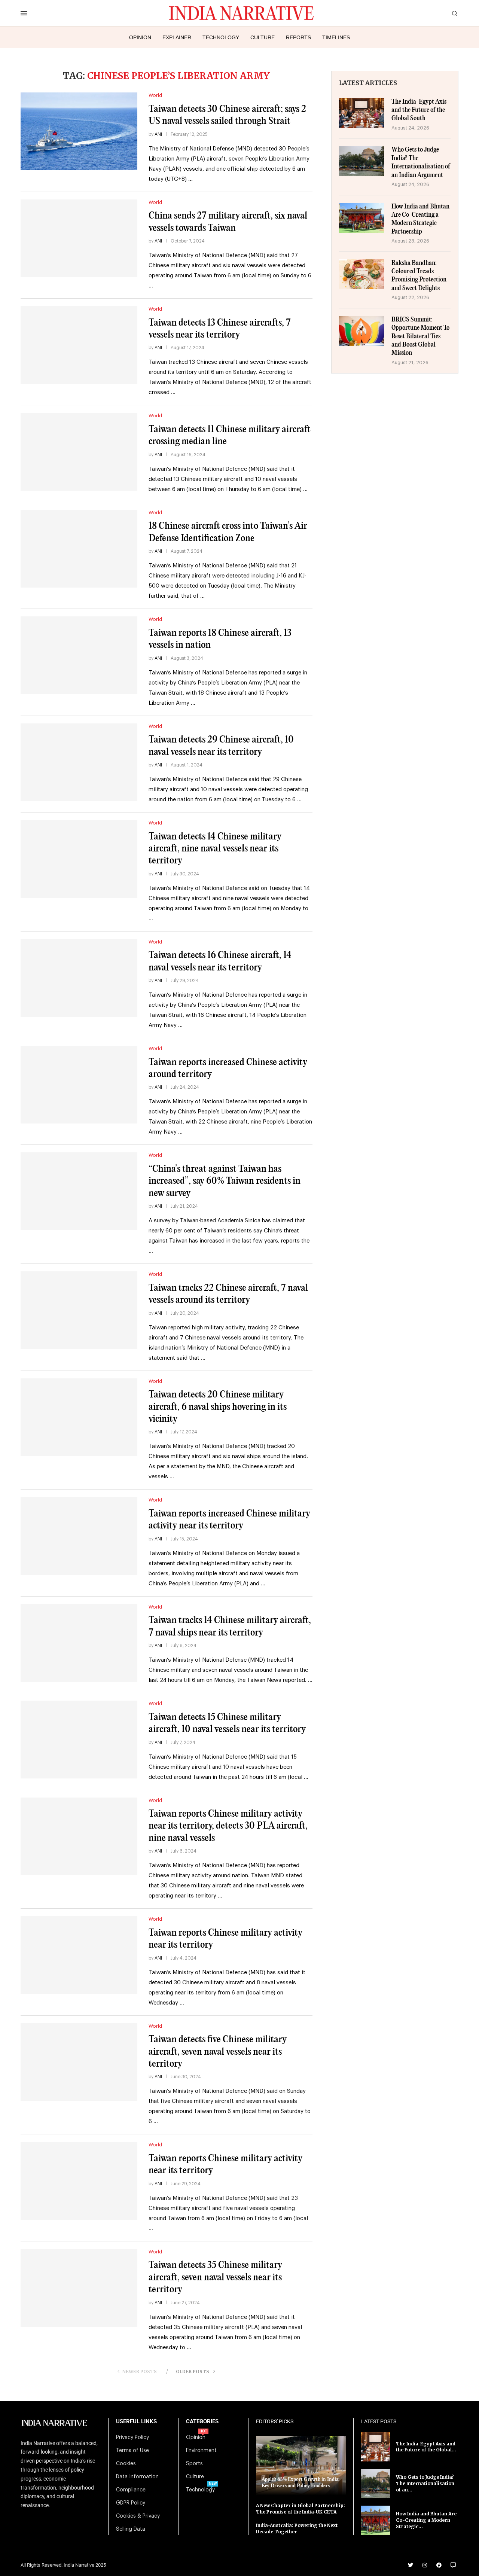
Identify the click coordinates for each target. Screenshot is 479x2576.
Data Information (137, 2477)
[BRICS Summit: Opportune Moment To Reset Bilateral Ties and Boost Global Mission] (361, 331)
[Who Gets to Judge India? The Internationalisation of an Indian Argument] (361, 161)
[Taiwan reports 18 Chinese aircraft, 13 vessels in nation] (79, 655)
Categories (202, 2422)
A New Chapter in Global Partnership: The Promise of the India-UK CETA (300, 2509)
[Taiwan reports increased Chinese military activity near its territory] (79, 1536)
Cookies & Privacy (138, 2516)
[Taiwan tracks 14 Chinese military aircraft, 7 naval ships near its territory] (79, 1643)
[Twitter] (411, 2565)
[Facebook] (439, 2565)
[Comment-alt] (453, 2565)
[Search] (455, 14)
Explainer (177, 37)
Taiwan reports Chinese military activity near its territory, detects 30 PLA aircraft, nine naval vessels (228, 1826)
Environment (201, 2451)
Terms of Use (132, 2451)
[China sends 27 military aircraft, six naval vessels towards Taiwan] (79, 238)
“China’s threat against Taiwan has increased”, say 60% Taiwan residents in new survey (225, 1181)
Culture (263, 37)
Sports (194, 2464)
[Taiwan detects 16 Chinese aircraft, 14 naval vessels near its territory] (79, 978)
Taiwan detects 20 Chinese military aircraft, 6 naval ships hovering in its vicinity (218, 1407)
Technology (221, 37)
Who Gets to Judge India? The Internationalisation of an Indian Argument (421, 162)
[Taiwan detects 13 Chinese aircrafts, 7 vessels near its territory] (79, 345)
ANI (158, 134)
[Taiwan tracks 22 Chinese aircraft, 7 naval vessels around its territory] (79, 1310)
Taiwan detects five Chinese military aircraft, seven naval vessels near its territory (218, 2052)
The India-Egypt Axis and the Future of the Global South (419, 110)
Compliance (131, 2490)
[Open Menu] (24, 13)
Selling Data (131, 2529)
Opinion (140, 37)
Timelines (336, 37)
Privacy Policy (132, 2438)
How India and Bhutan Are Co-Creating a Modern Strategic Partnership (420, 219)
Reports (298, 37)
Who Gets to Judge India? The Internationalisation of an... (425, 2483)
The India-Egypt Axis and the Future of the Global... (426, 2447)
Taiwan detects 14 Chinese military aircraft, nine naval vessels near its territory (215, 849)
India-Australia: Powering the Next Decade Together (297, 2528)
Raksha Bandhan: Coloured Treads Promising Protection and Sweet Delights (419, 276)
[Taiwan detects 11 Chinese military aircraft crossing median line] (79, 452)
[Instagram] (425, 2565)
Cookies (126, 2464)
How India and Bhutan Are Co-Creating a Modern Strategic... (426, 2520)
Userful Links (136, 2422)
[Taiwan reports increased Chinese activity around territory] (79, 1085)
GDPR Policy (131, 2503)
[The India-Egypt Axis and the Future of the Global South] (361, 113)
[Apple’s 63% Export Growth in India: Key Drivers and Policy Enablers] (301, 2465)
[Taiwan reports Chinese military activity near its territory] (79, 1955)
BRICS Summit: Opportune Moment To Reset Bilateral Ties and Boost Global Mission (420, 337)
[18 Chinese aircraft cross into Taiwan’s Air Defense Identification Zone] (79, 549)
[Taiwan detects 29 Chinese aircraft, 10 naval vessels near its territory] (79, 762)
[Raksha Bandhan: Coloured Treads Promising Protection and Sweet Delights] (361, 274)
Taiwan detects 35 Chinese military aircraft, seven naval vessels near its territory (215, 2277)
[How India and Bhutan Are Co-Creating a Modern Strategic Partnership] (361, 218)
